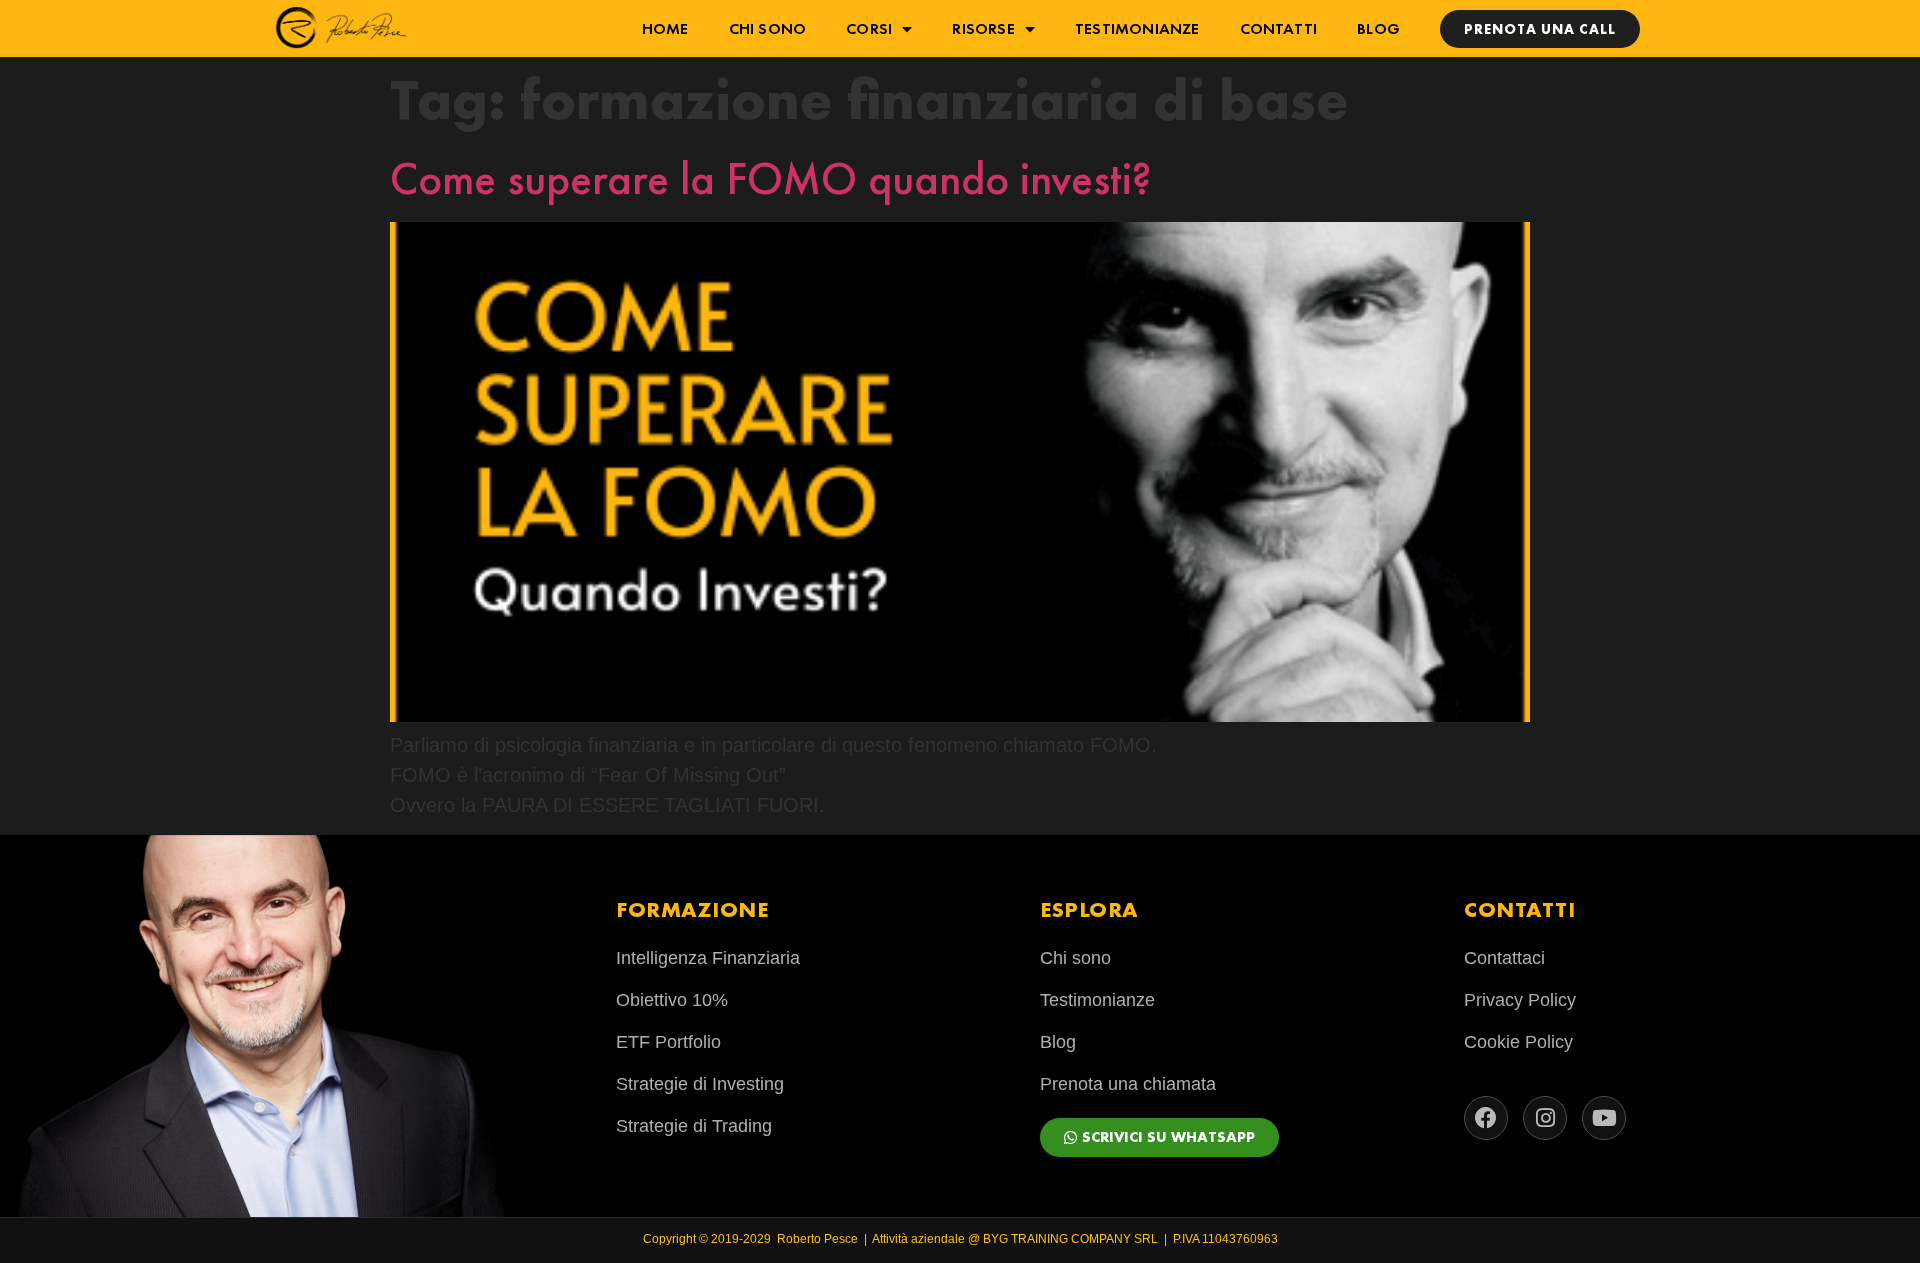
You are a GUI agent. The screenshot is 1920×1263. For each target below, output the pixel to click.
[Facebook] (1486, 1118)
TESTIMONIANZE (1137, 28)
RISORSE (983, 28)
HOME (665, 28)
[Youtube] (1604, 1118)
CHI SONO (768, 28)
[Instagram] (1545, 1118)
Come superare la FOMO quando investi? (770, 178)
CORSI (869, 28)
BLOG (1378, 28)
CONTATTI (1279, 28)
